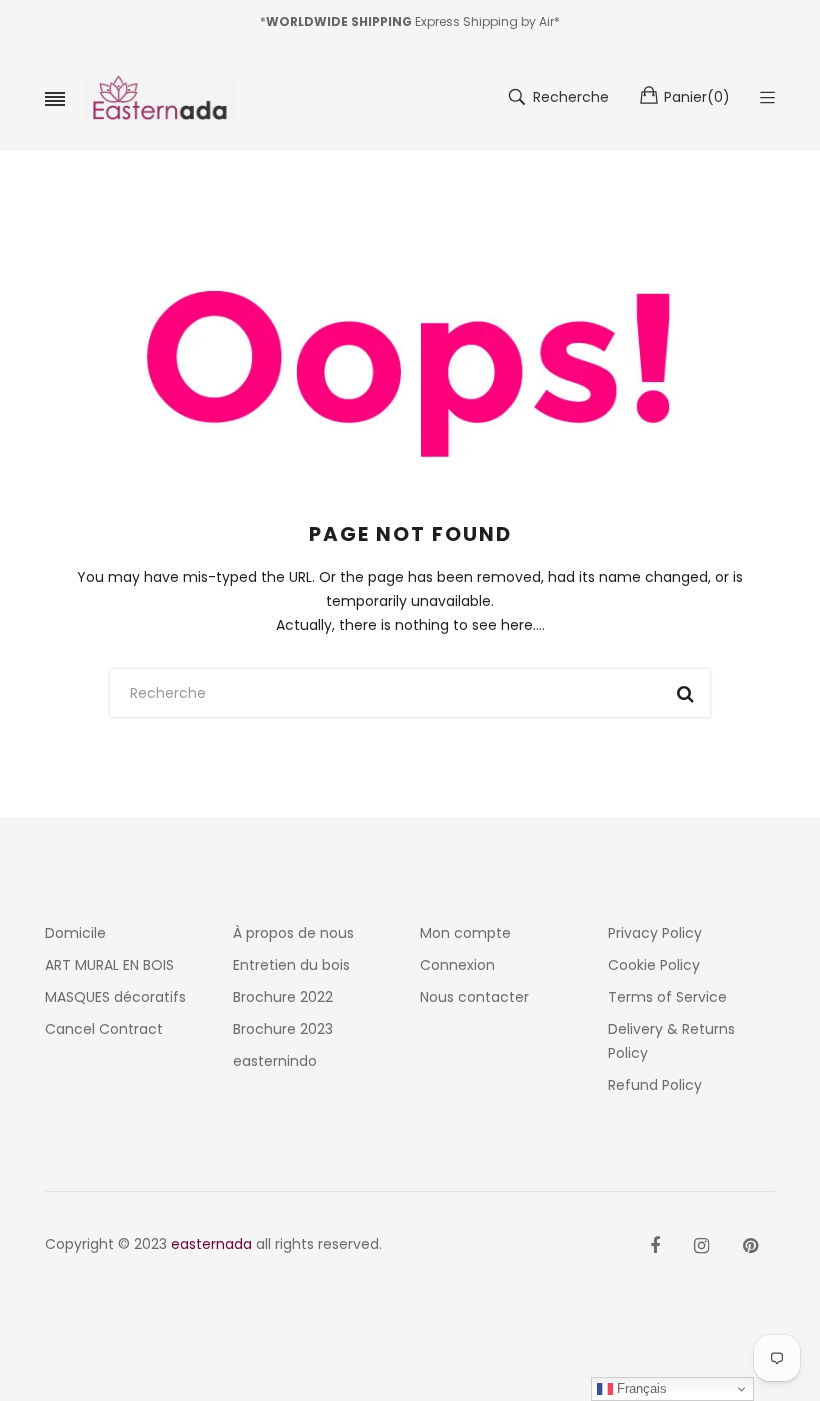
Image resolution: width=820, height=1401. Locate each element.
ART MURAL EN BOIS (109, 965)
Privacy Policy (655, 933)
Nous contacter (474, 997)
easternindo (275, 1061)
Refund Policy (655, 1085)
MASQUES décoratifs (115, 997)
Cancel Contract (104, 1029)
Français (640, 1388)
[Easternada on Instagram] (701, 1246)
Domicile (75, 933)
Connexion (457, 965)
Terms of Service (667, 997)
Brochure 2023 (283, 1029)
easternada (211, 1244)
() (697, 97)
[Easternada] (160, 97)
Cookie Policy (654, 965)
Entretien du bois (291, 965)
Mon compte (465, 933)
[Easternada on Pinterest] (750, 1246)
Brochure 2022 (283, 997)
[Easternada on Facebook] (655, 1246)
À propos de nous (293, 933)
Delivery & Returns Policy (671, 1041)
